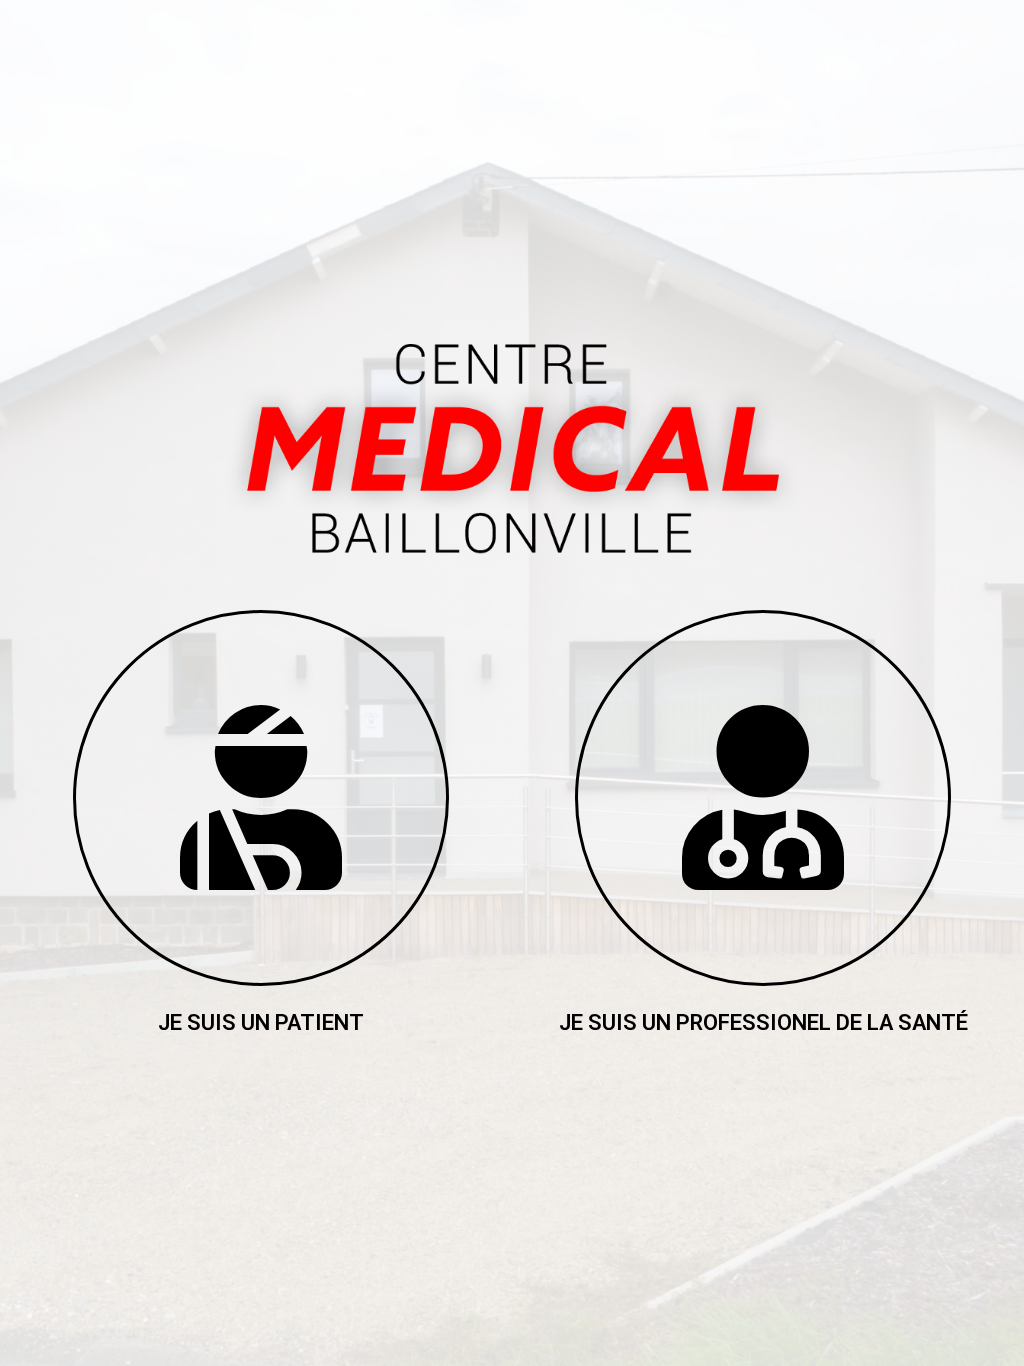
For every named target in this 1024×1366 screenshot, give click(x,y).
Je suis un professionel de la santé (763, 1022)
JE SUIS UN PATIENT (261, 1022)
